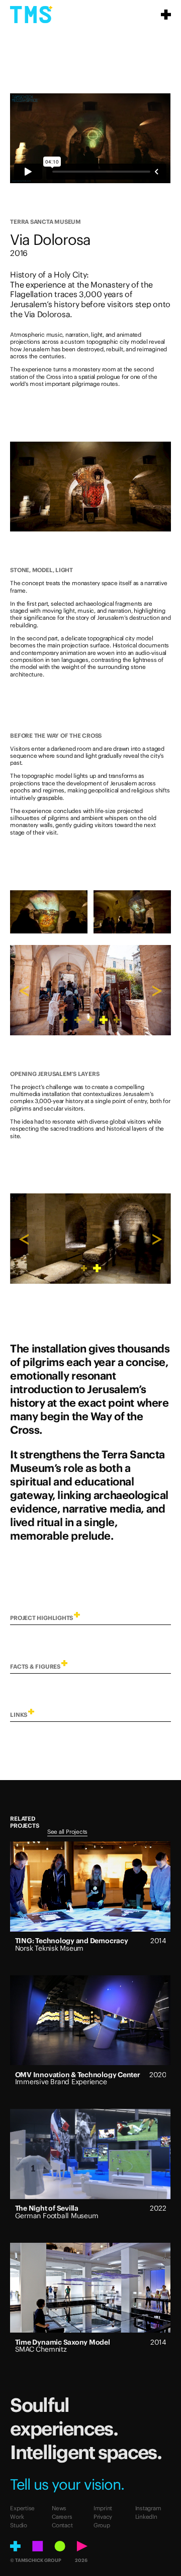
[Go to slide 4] (104, 1020)
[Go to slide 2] (77, 1020)
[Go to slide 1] (64, 1020)
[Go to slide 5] (117, 1020)
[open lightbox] (90, 487)
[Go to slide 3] (90, 1020)
